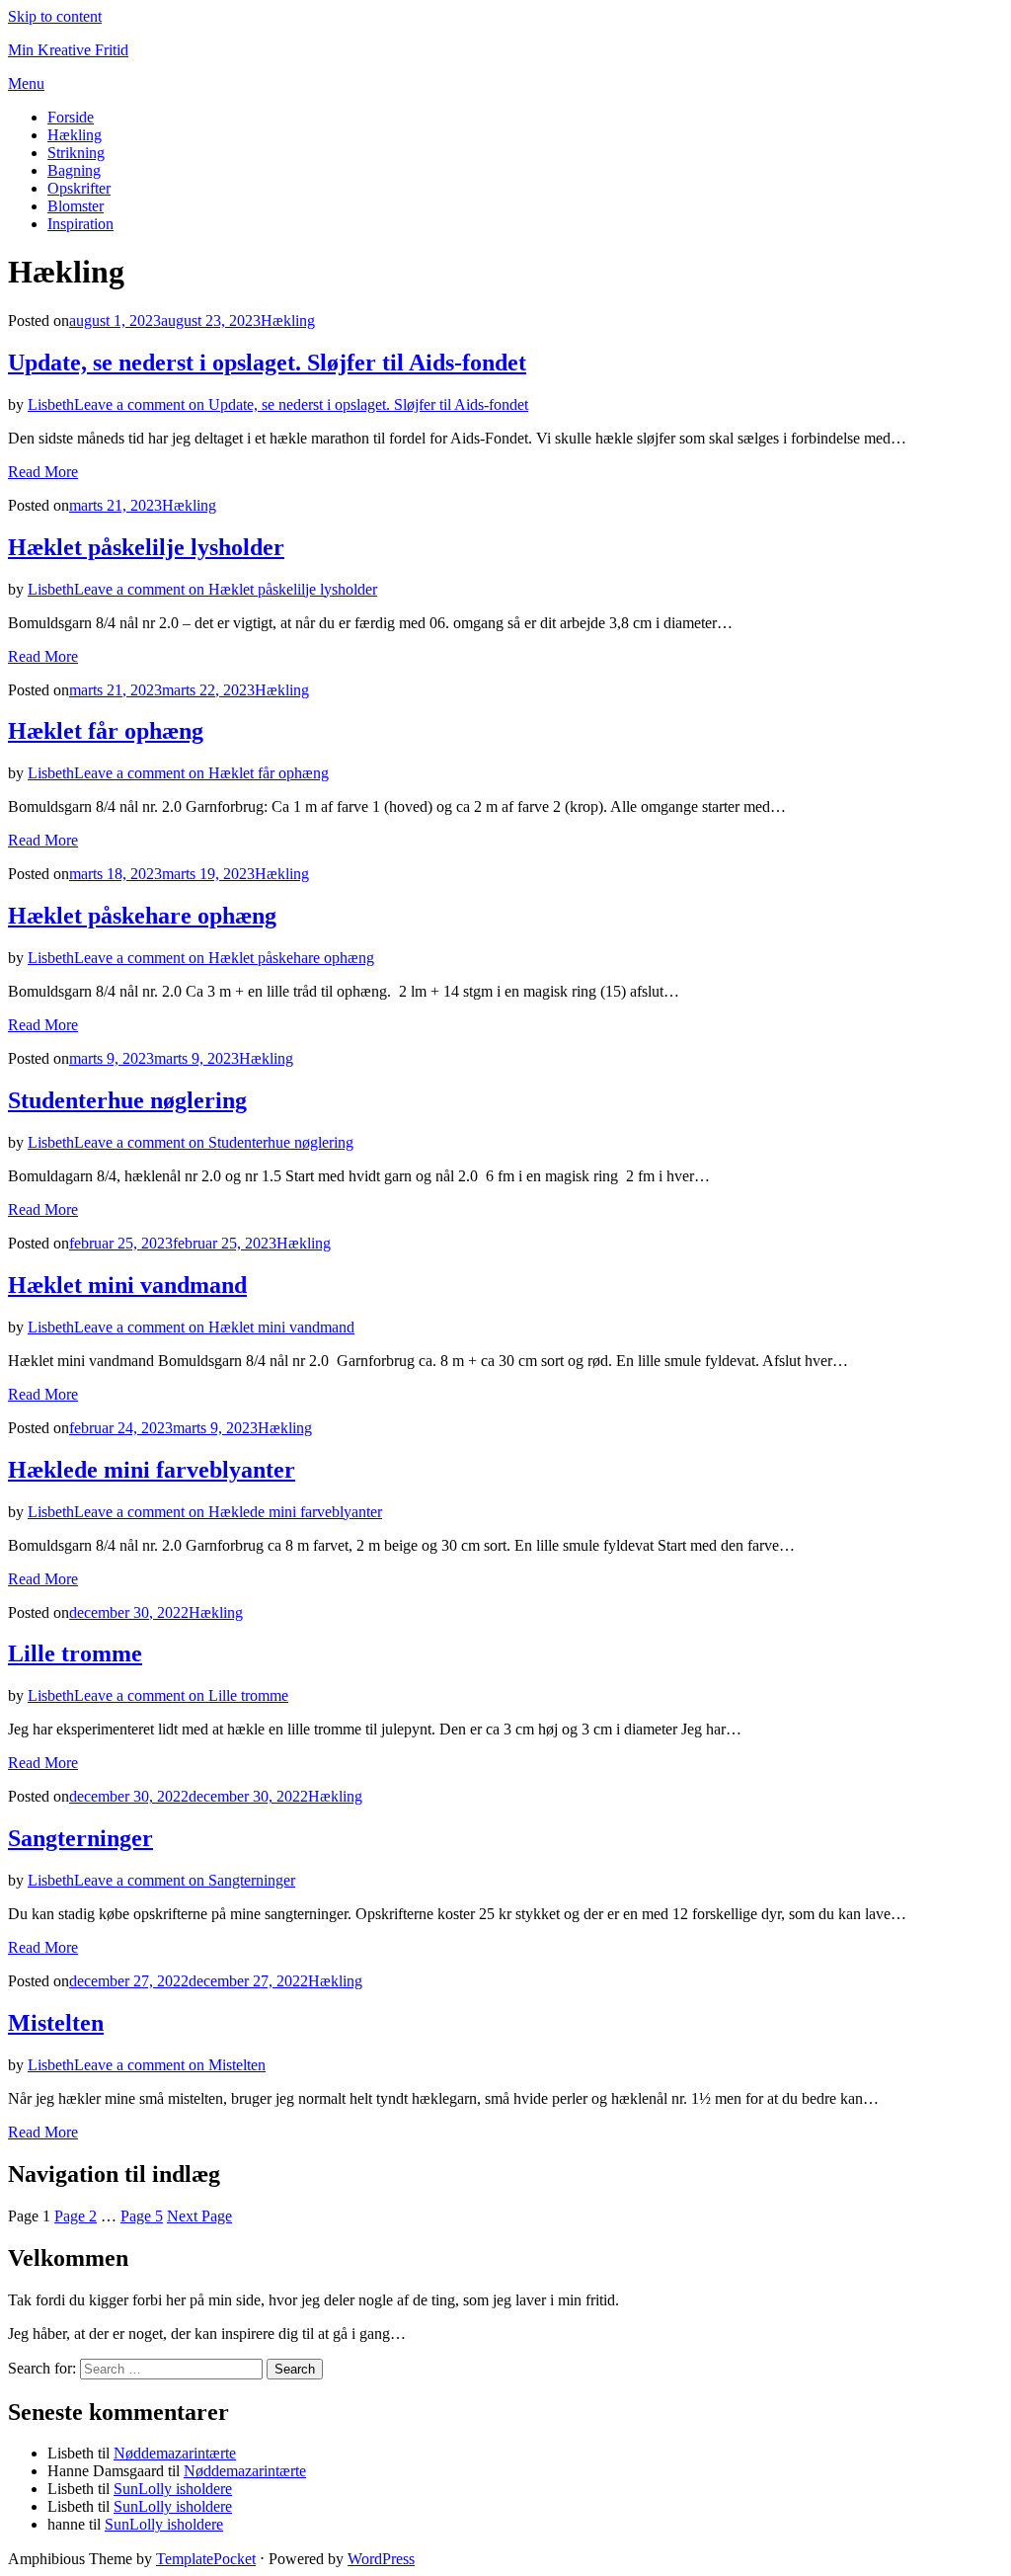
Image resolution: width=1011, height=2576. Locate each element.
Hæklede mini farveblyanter (152, 1470)
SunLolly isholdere (173, 2489)
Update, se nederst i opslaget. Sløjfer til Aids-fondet (267, 362)
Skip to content (55, 16)
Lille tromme (75, 1653)
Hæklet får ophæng (106, 731)
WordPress (381, 2559)
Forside (71, 117)
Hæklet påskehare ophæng (142, 916)
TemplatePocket (206, 2559)
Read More (43, 472)
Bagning (74, 170)
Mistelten (56, 2023)
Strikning (76, 153)
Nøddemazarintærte (175, 2453)
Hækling (75, 135)
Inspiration (80, 224)
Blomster (76, 206)
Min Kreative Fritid (68, 50)
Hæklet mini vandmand (127, 1285)
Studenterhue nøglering (127, 1100)
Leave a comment (301, 404)
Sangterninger (80, 1838)
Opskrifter (79, 188)
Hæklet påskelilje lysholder (146, 547)
